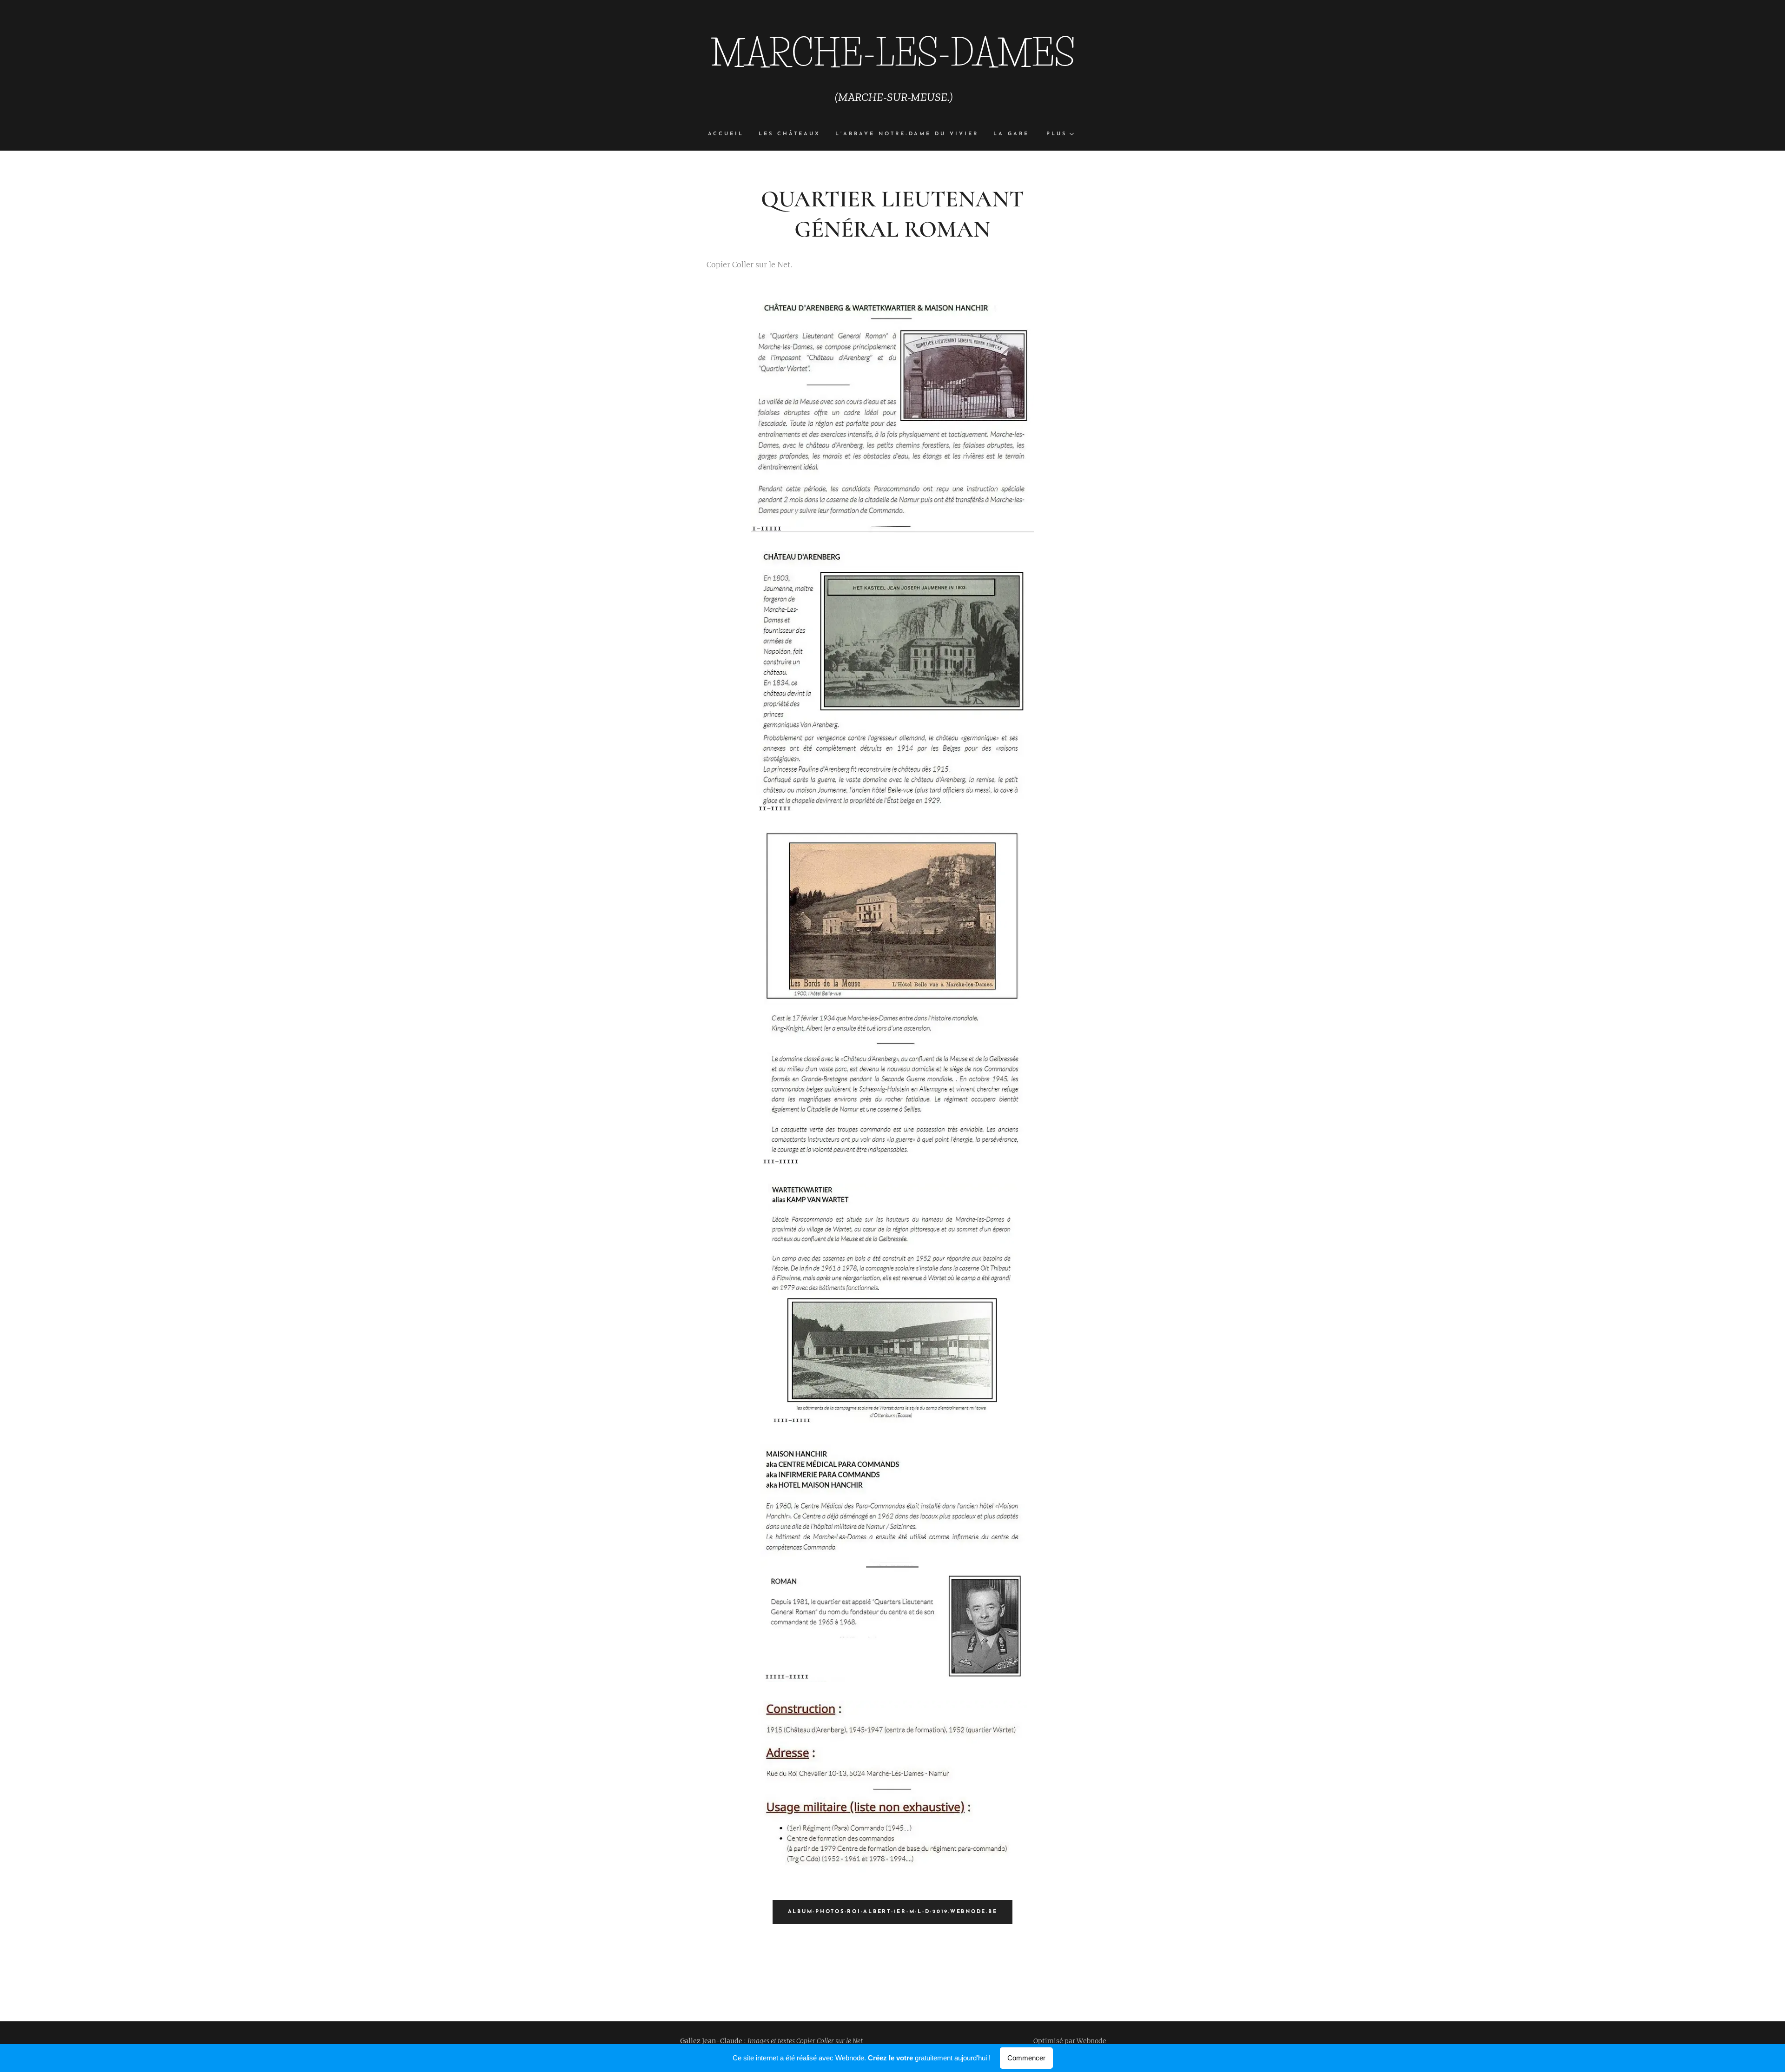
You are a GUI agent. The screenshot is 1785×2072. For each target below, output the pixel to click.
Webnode (1091, 2041)
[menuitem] (730, 134)
